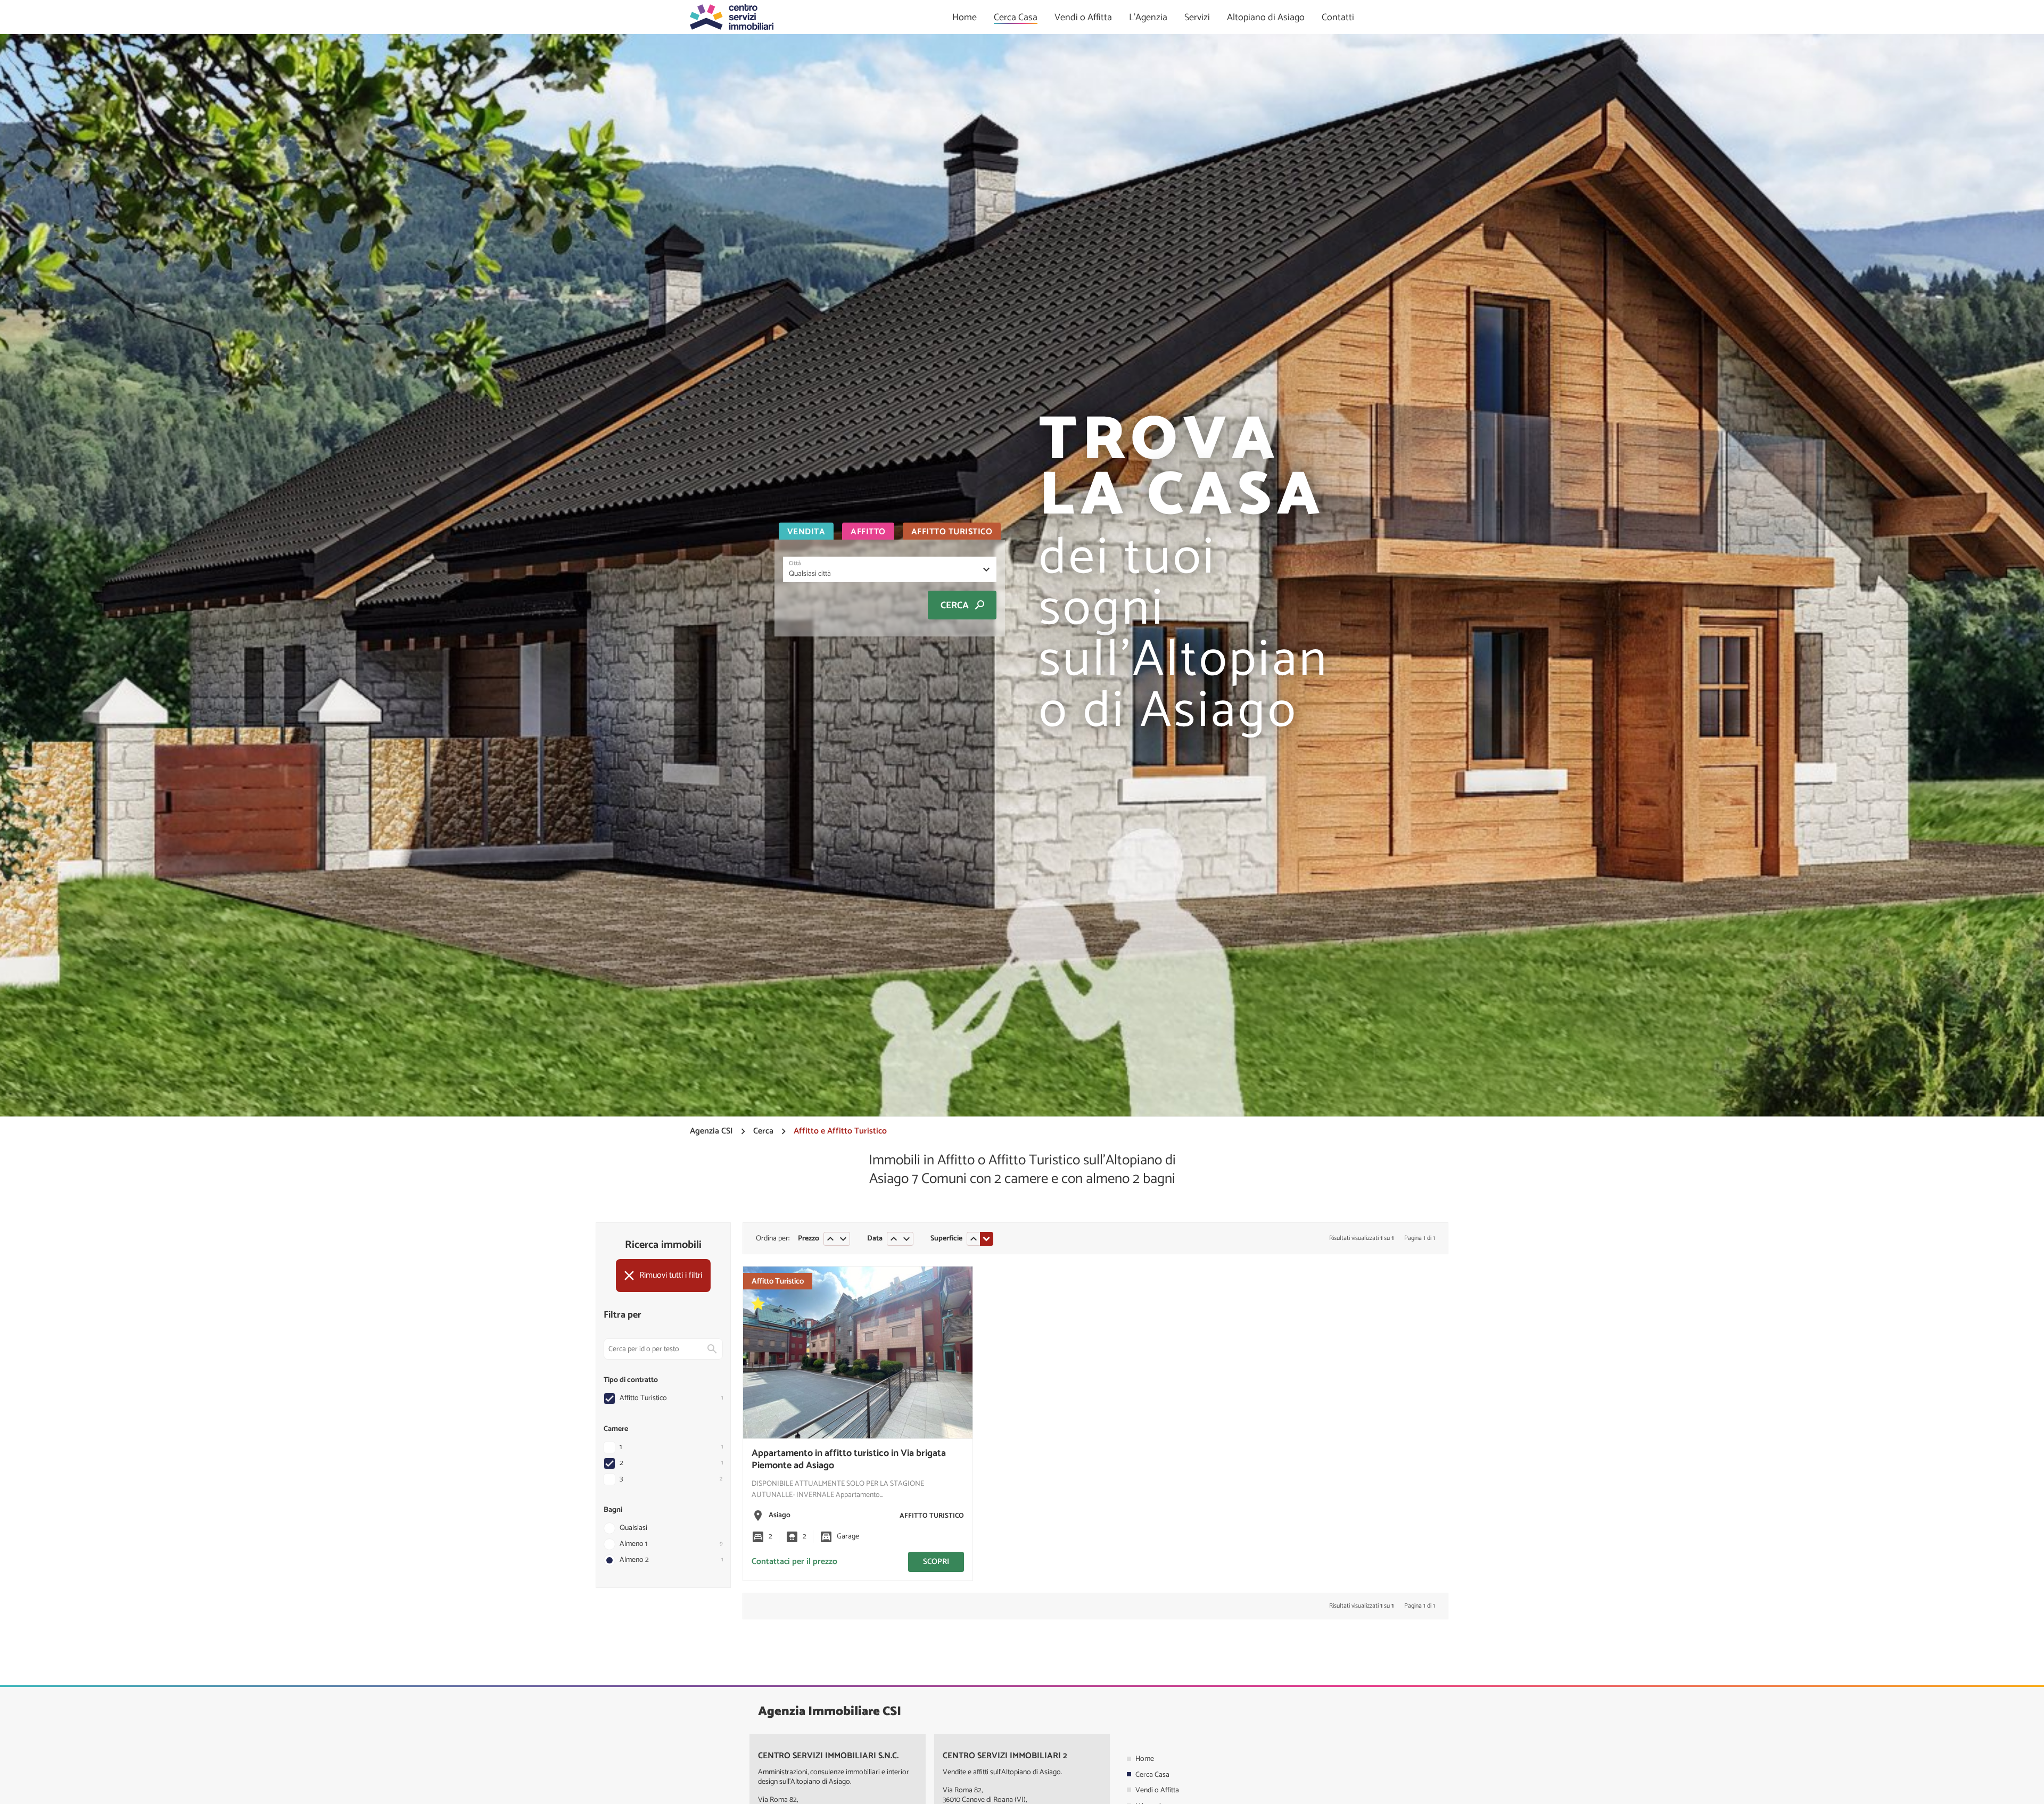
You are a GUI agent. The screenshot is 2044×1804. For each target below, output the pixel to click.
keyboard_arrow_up (830, 1239)
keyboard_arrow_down (843, 1239)
